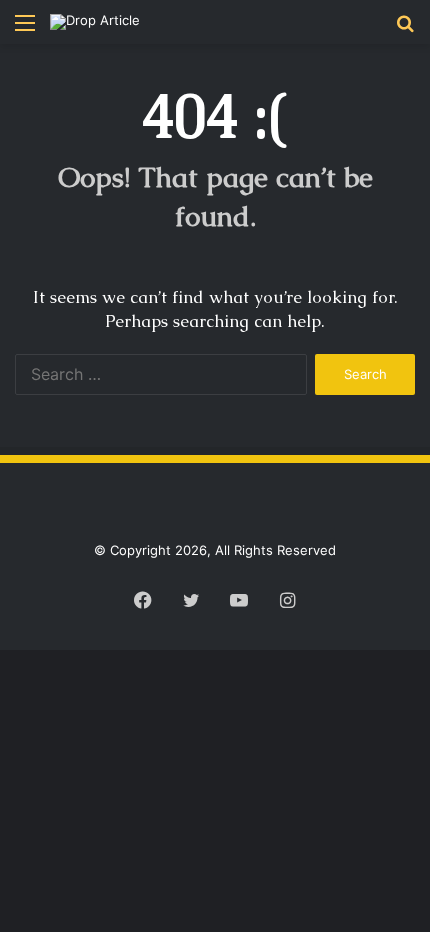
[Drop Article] (95, 22)
